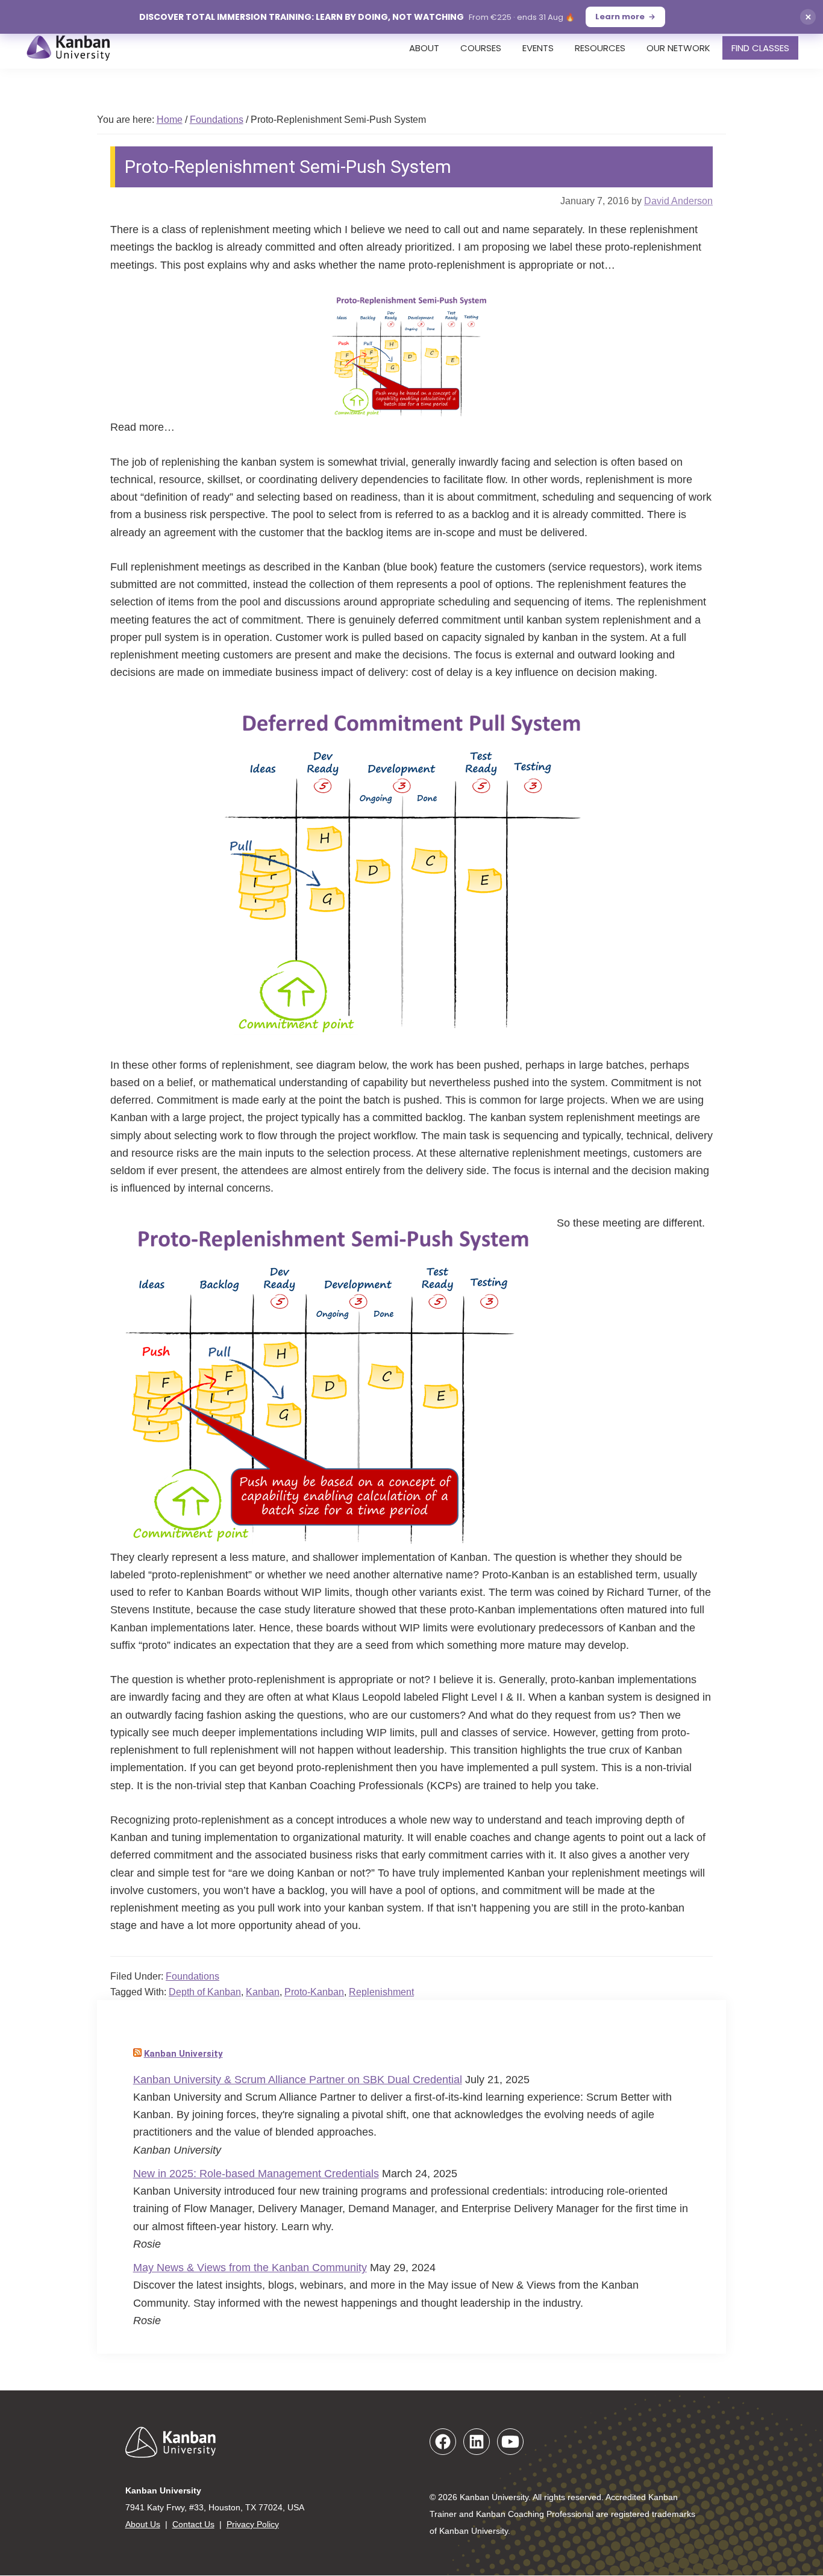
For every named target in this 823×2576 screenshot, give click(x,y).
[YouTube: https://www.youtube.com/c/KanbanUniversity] (510, 2442)
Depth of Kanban (205, 1992)
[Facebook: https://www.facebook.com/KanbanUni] (443, 2442)
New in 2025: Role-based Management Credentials (256, 2174)
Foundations (192, 1976)
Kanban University (183, 2054)
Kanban (263, 1992)
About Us (143, 2524)
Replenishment (381, 1992)
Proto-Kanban (314, 1992)
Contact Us (193, 2524)
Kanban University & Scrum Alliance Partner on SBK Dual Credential (298, 2080)
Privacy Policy (253, 2524)
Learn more (620, 17)
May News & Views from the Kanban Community (250, 2268)
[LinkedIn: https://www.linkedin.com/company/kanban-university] (477, 2442)
